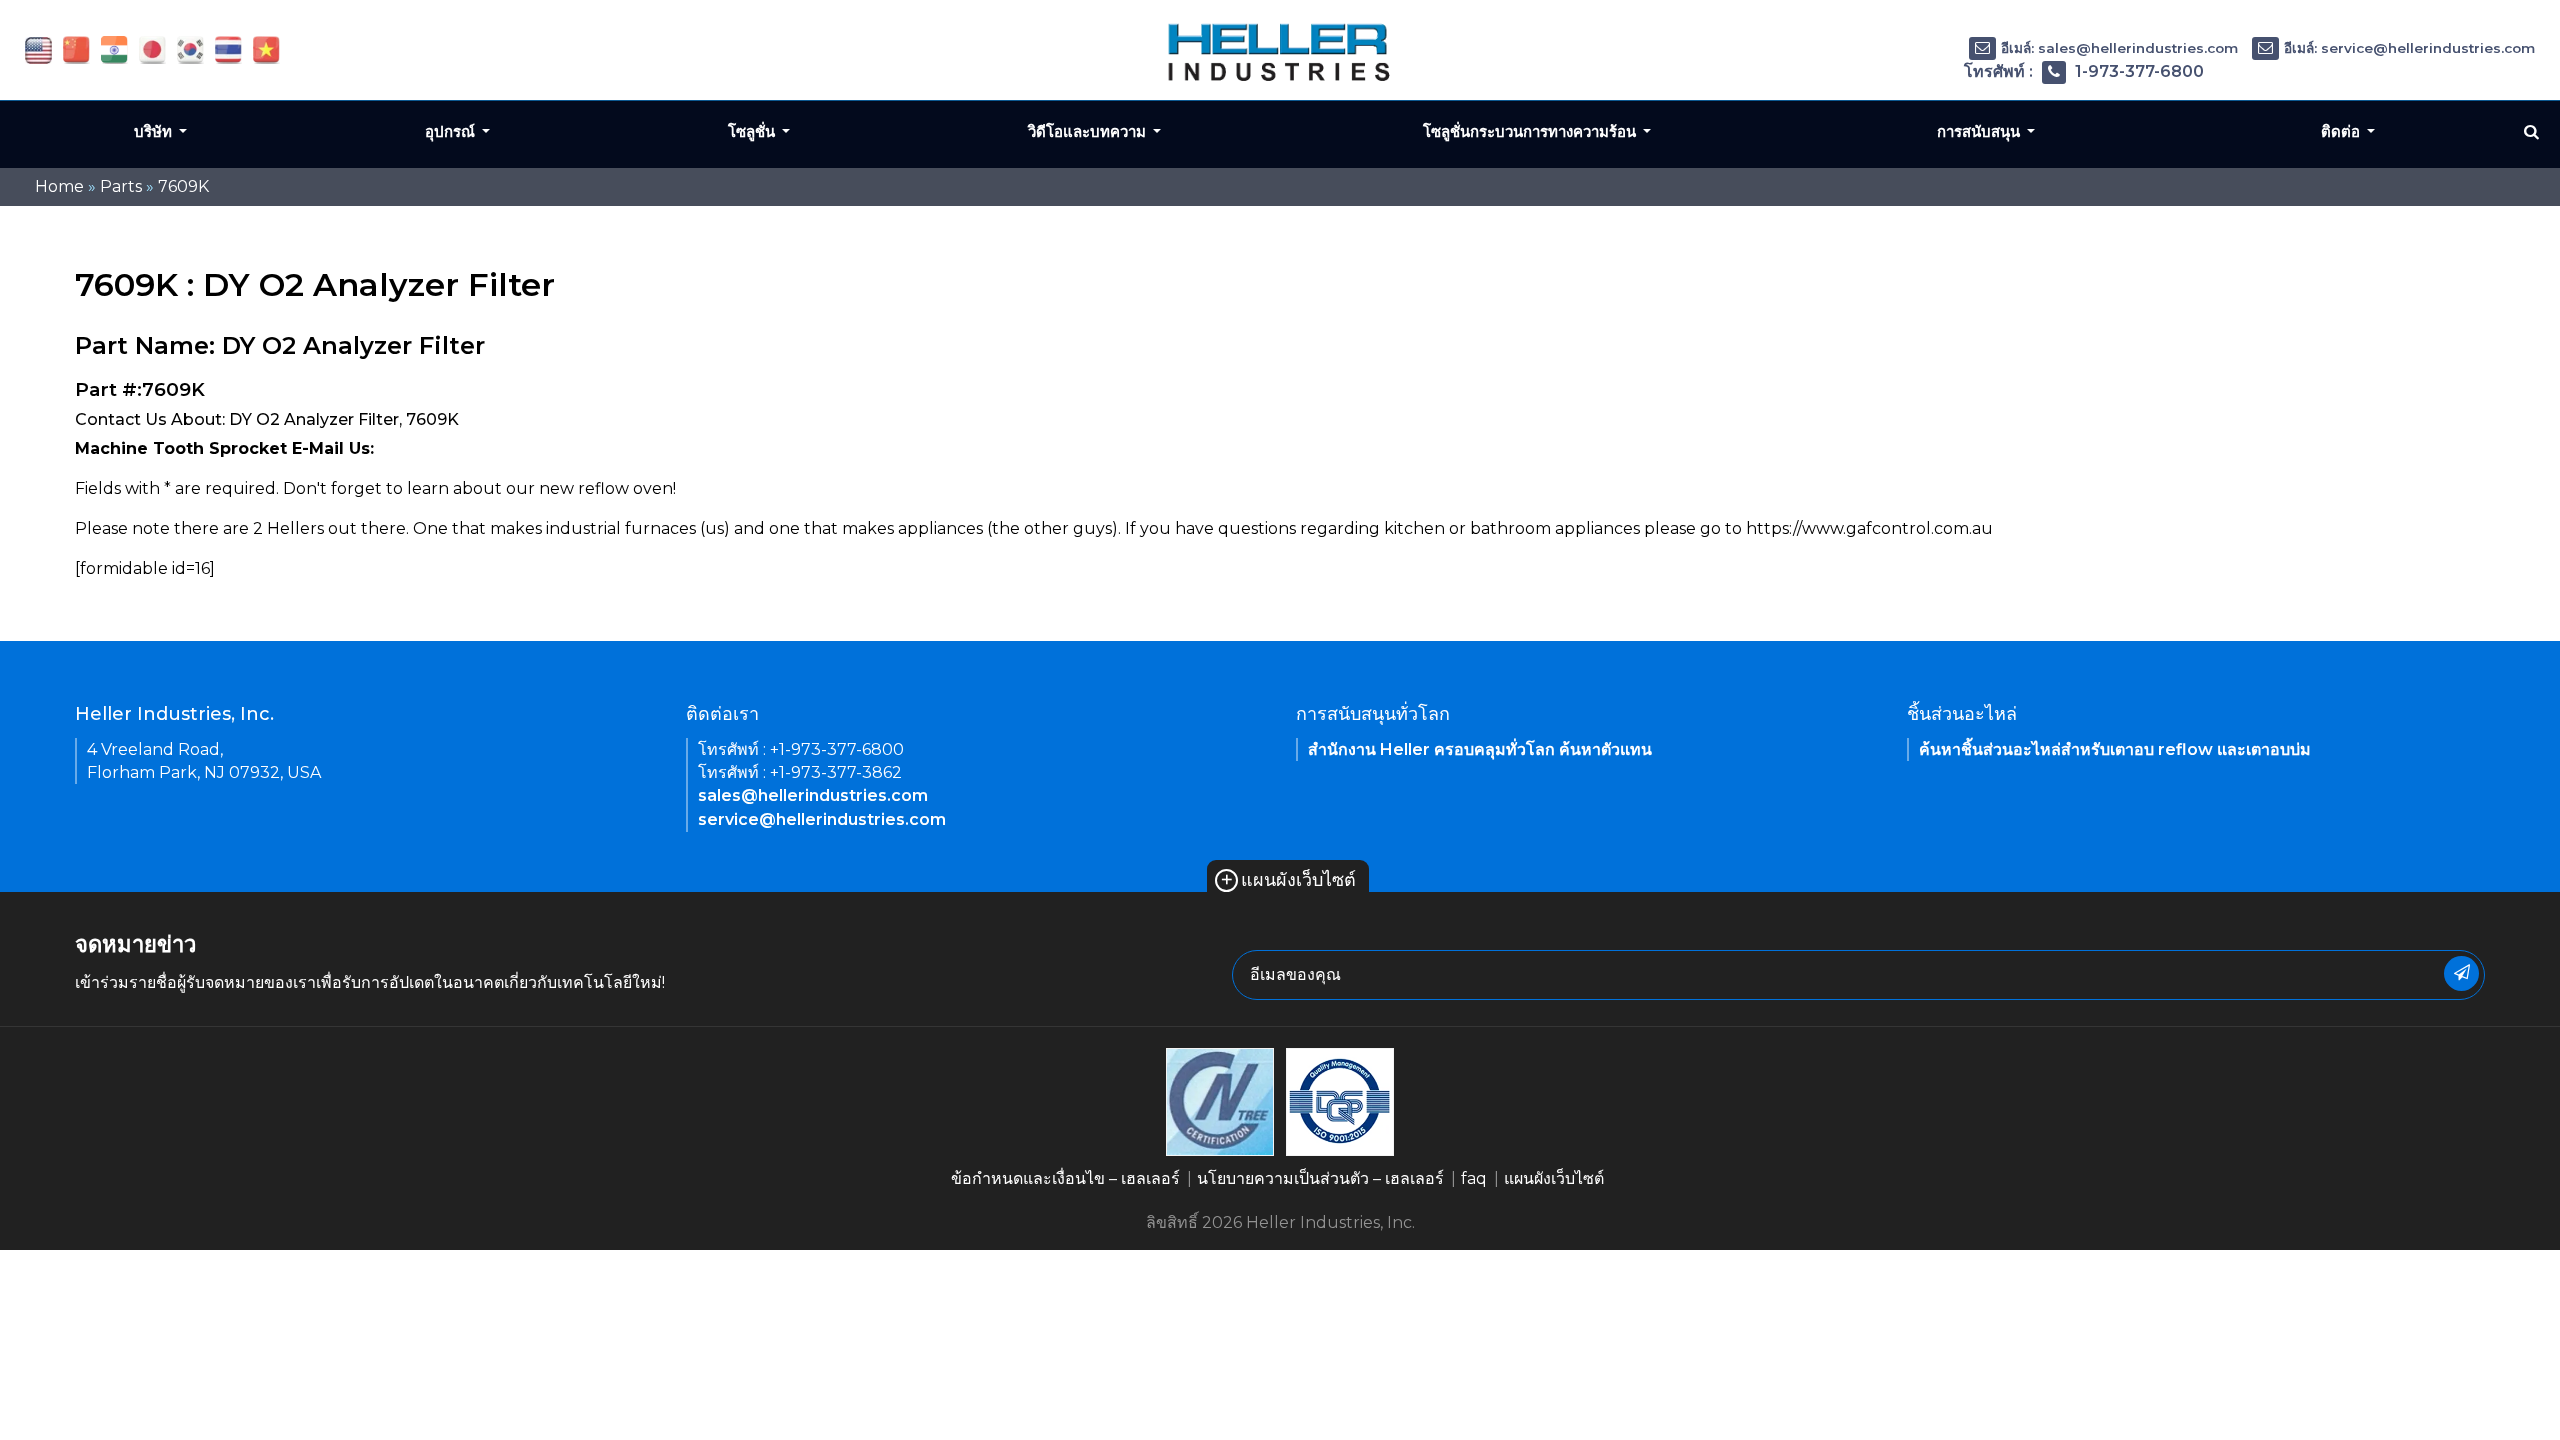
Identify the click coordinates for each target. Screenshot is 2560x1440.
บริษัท (155, 131)
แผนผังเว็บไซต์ (1288, 880)
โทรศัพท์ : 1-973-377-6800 (2084, 71)
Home (59, 186)
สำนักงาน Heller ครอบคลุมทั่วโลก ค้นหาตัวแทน (1480, 749)
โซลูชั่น (753, 131)
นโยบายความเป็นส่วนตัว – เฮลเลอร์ (1320, 1178)
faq (1474, 1178)
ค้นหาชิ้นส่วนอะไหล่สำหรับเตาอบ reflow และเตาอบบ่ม (2115, 749)
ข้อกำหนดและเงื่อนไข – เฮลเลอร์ (1065, 1178)
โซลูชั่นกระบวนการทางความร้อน (1531, 131)
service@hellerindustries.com (822, 819)
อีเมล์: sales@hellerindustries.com (2119, 48)
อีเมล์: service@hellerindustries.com (2409, 48)
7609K (183, 186)
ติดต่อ (2342, 131)
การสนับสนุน (1980, 131)
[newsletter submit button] (2461, 973)
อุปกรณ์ (452, 131)
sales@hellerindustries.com (813, 795)
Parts (121, 186)
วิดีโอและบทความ (1089, 131)
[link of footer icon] (1220, 1100)
